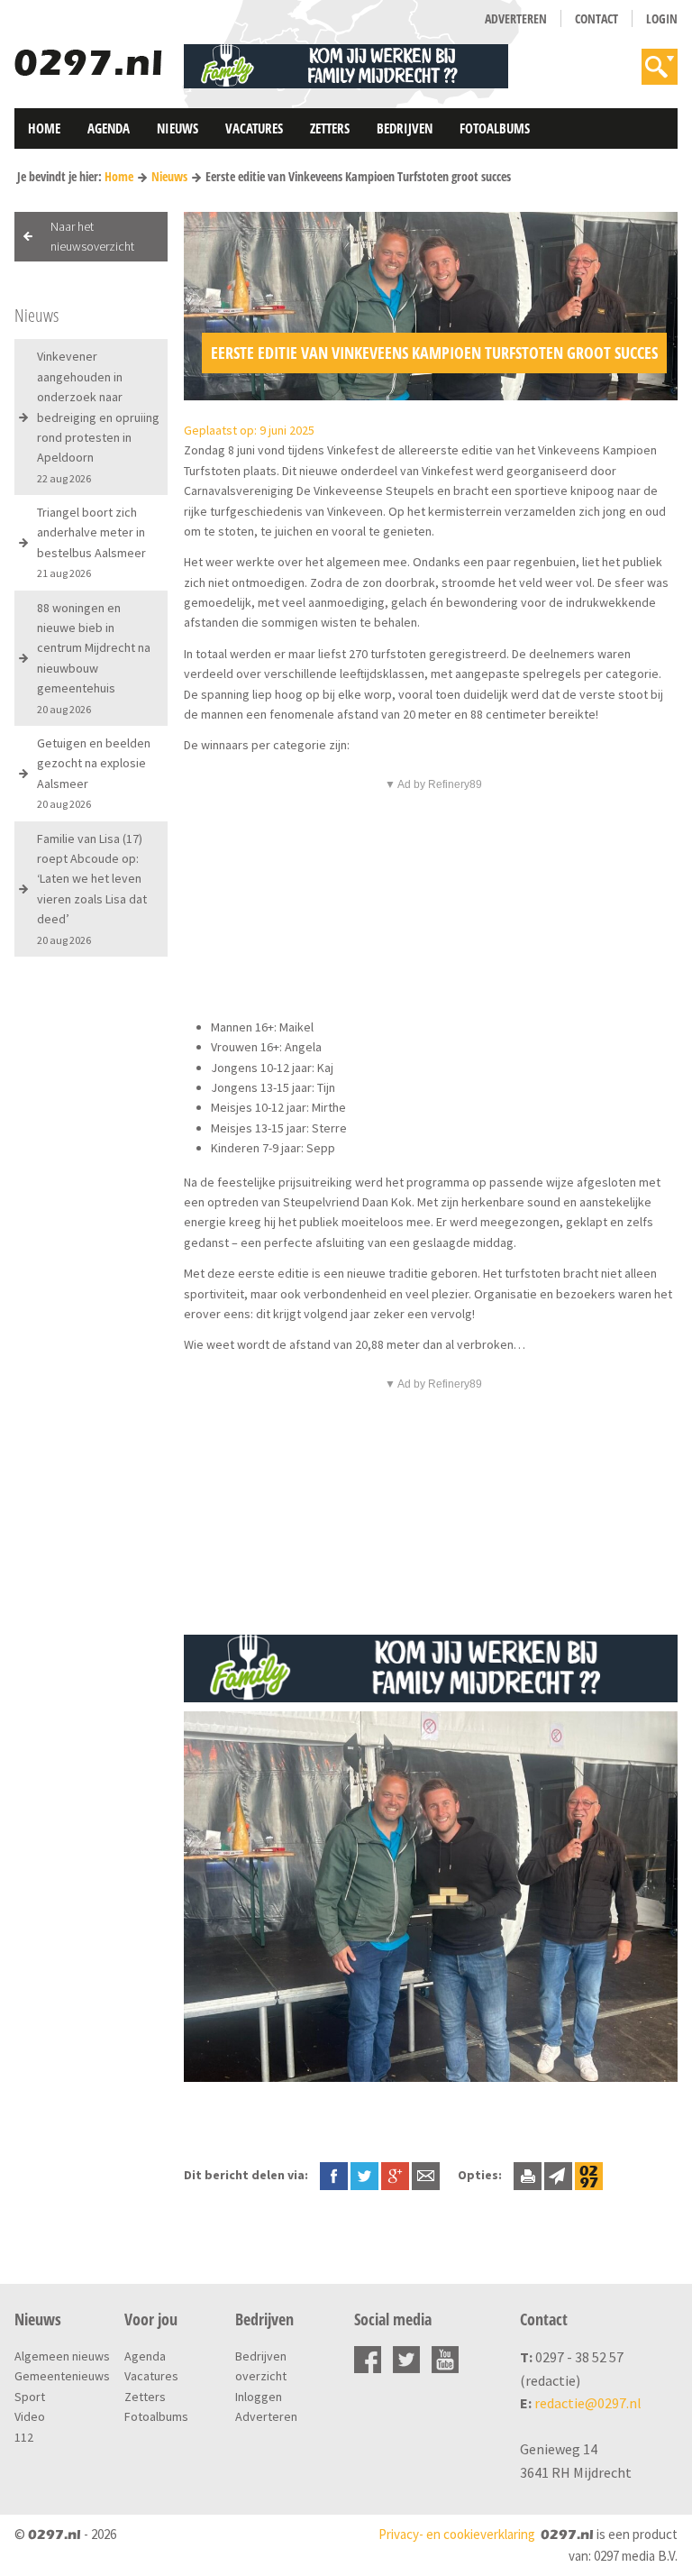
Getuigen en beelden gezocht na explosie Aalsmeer (94, 773)
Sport (30, 2397)
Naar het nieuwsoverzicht (92, 236)
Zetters (330, 128)
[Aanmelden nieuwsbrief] (558, 2175)
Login (662, 18)
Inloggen (259, 2397)
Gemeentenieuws (62, 2376)
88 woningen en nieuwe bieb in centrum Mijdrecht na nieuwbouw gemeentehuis (94, 658)
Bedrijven (405, 128)
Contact (596, 18)
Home (44, 128)
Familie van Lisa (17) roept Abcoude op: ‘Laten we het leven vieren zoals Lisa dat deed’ (92, 889)
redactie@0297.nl (588, 2403)
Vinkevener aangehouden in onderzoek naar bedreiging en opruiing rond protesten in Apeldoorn (98, 416)
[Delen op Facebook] (334, 2175)
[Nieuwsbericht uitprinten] (528, 2175)
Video (30, 2416)
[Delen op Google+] (395, 2175)
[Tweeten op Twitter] (364, 2175)
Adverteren (516, 18)
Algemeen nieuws (62, 2356)
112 (24, 2437)
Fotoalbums (495, 128)
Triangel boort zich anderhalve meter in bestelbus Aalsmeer (91, 542)
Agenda (109, 128)
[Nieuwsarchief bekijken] (589, 2175)
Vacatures (254, 128)
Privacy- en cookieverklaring (457, 2534)
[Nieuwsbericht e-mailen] (426, 2175)
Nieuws (178, 128)
